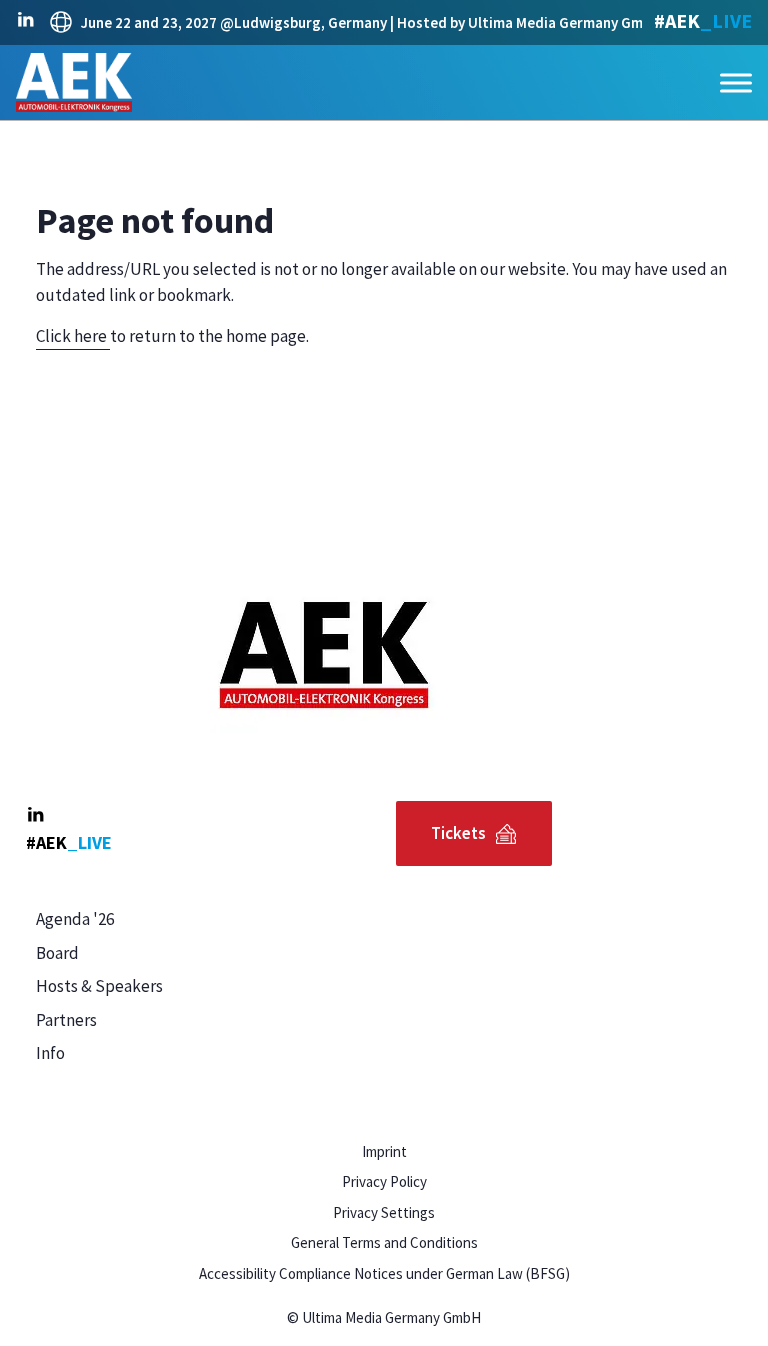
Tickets (458, 833)
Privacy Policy (384, 1181)
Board (57, 953)
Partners (66, 1020)
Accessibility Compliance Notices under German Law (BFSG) (384, 1273)
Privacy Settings (384, 1212)
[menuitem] (204, 920)
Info (50, 1053)
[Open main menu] (736, 82)
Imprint (384, 1151)
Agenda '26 (75, 919)
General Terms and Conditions (384, 1242)
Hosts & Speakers (99, 986)
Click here (73, 336)
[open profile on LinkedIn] (25, 20)
